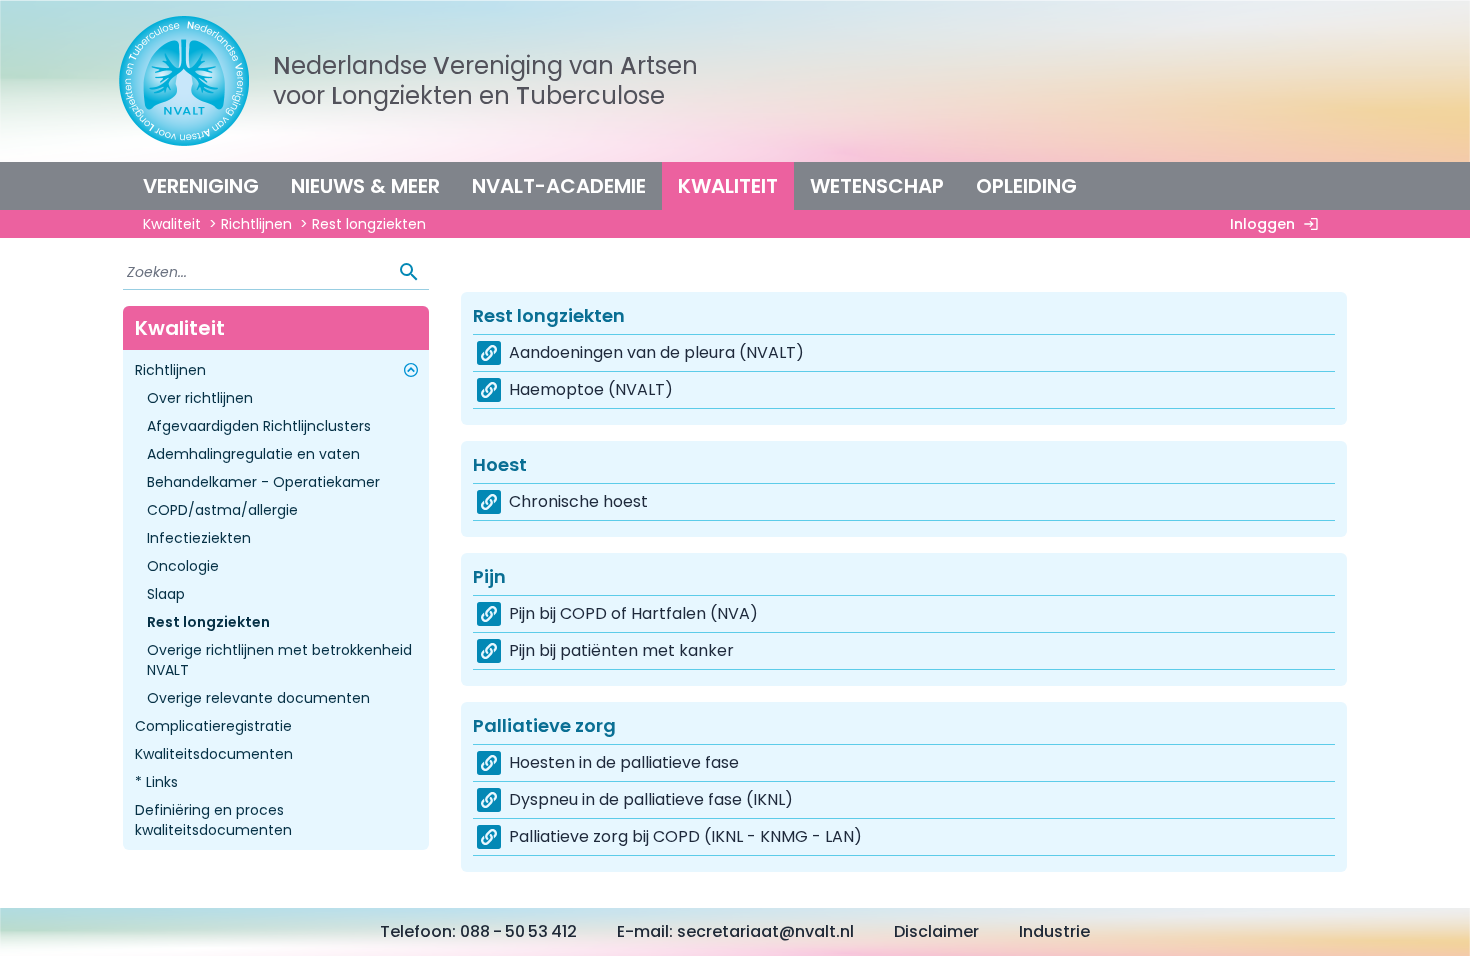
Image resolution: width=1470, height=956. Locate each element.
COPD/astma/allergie (222, 510)
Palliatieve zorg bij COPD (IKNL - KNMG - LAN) (685, 836)
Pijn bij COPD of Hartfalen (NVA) (633, 613)
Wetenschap (877, 186)
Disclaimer (936, 931)
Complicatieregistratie (213, 726)
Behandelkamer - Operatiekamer (263, 482)
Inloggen (1262, 224)
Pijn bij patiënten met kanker (621, 650)
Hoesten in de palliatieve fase (624, 762)
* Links (156, 782)
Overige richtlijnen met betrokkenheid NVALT (279, 660)
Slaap (166, 594)
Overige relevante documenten (258, 698)
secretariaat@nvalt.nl (765, 931)
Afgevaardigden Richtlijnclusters (259, 426)
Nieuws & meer (365, 186)
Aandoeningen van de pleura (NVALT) (656, 352)
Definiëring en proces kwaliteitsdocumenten (213, 820)
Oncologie (183, 566)
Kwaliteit (728, 186)
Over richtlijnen (200, 398)
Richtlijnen (256, 224)
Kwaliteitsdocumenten (214, 754)
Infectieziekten (199, 538)
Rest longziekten (208, 622)
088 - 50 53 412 (518, 931)
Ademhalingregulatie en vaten (253, 454)
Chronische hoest (578, 501)
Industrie (1054, 931)
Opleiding (1026, 186)
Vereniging (201, 186)
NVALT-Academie (559, 186)
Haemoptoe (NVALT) (591, 389)
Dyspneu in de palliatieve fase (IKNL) (651, 799)
